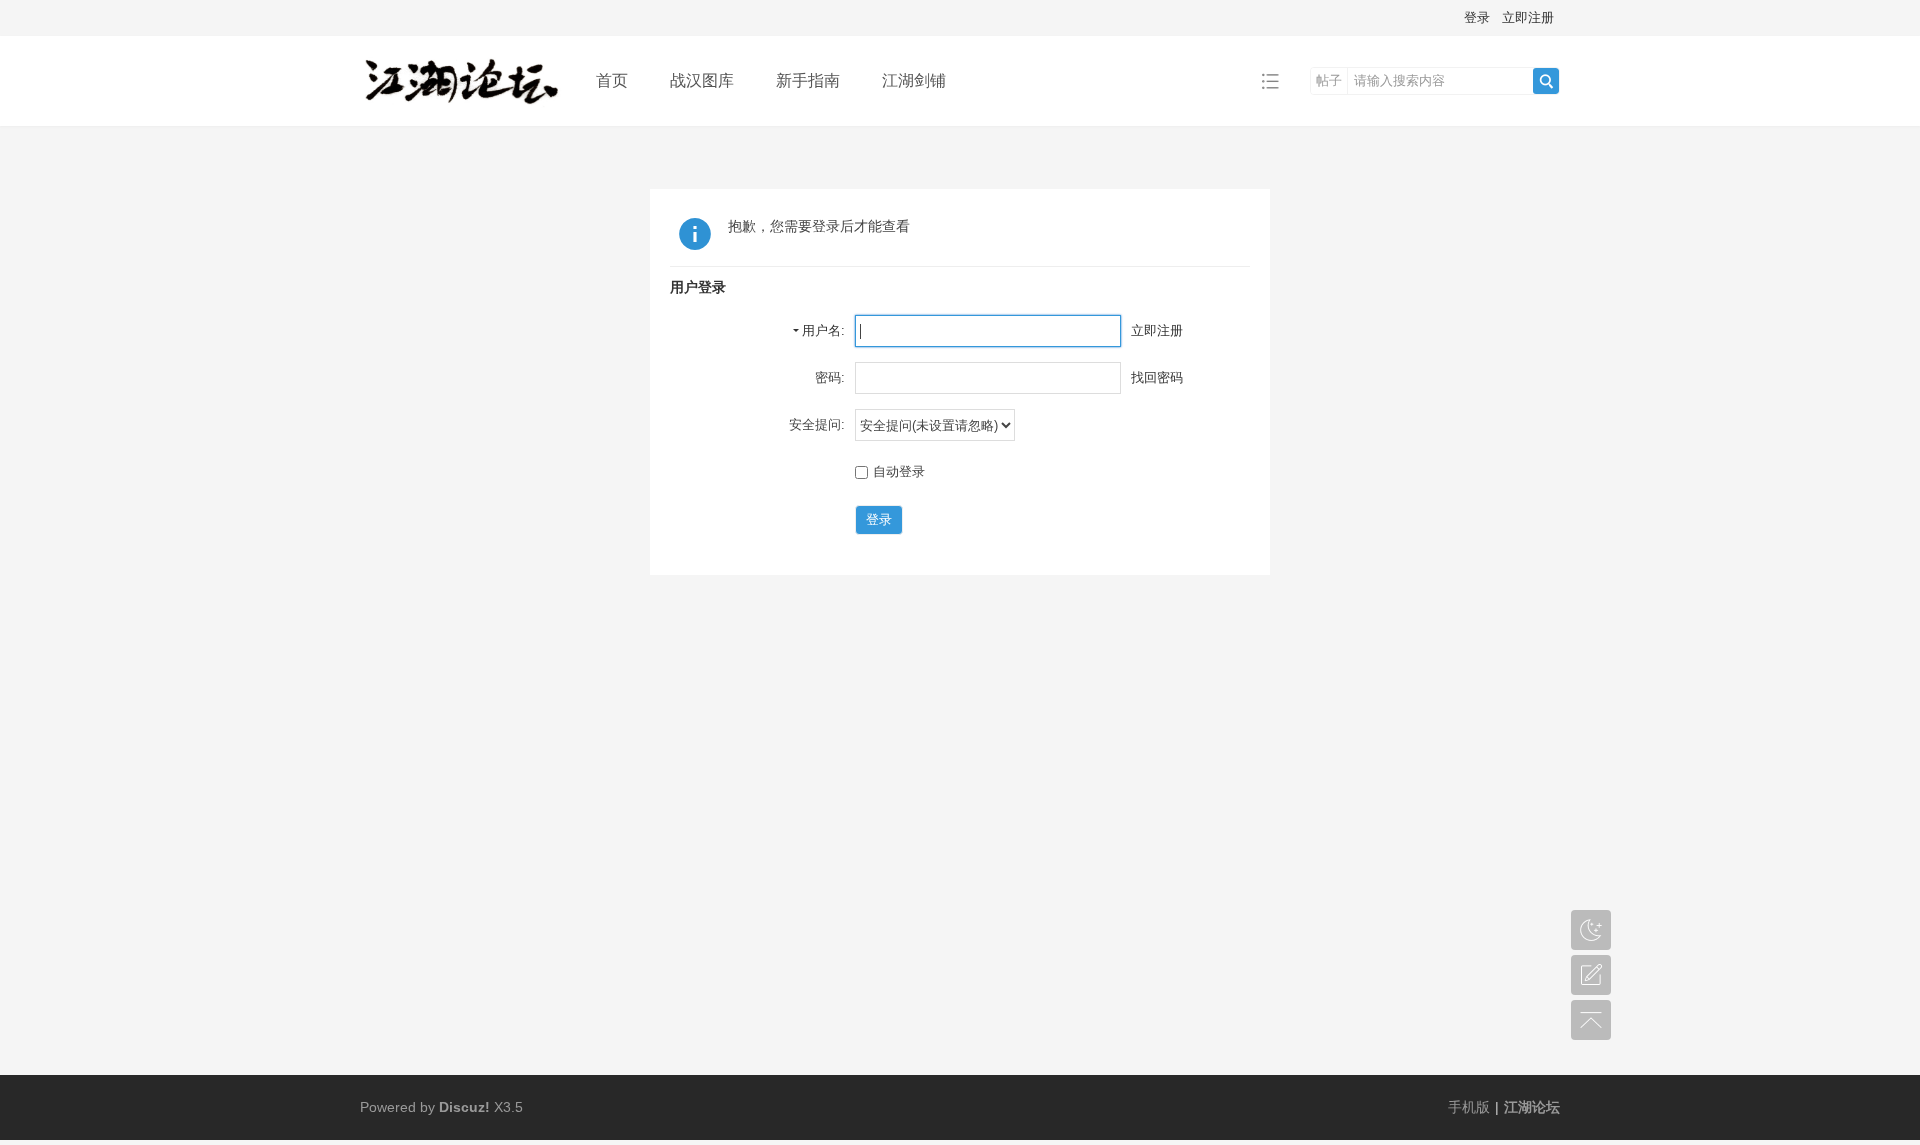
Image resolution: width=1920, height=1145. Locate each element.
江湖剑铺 (914, 80)
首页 (612, 80)
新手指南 (808, 80)
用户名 (821, 330)
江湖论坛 (1532, 1107)
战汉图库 (702, 80)
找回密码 (1157, 377)
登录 (1477, 17)
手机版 (1469, 1107)
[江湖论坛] (462, 111)
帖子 (1329, 80)
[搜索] (1546, 81)
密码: (830, 377)
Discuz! (464, 1107)
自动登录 (899, 471)
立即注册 (1528, 17)
